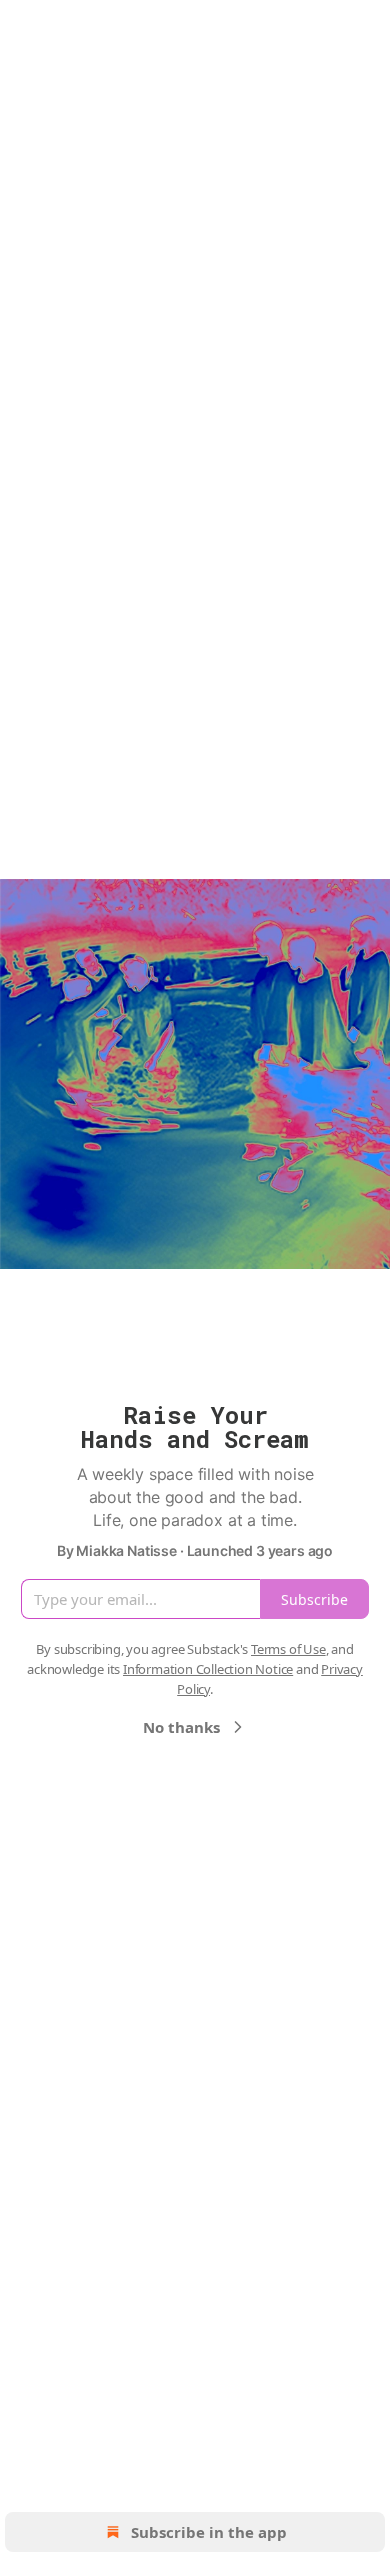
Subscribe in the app (209, 2532)
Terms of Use (288, 1649)
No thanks (181, 1727)
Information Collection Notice (208, 1669)
